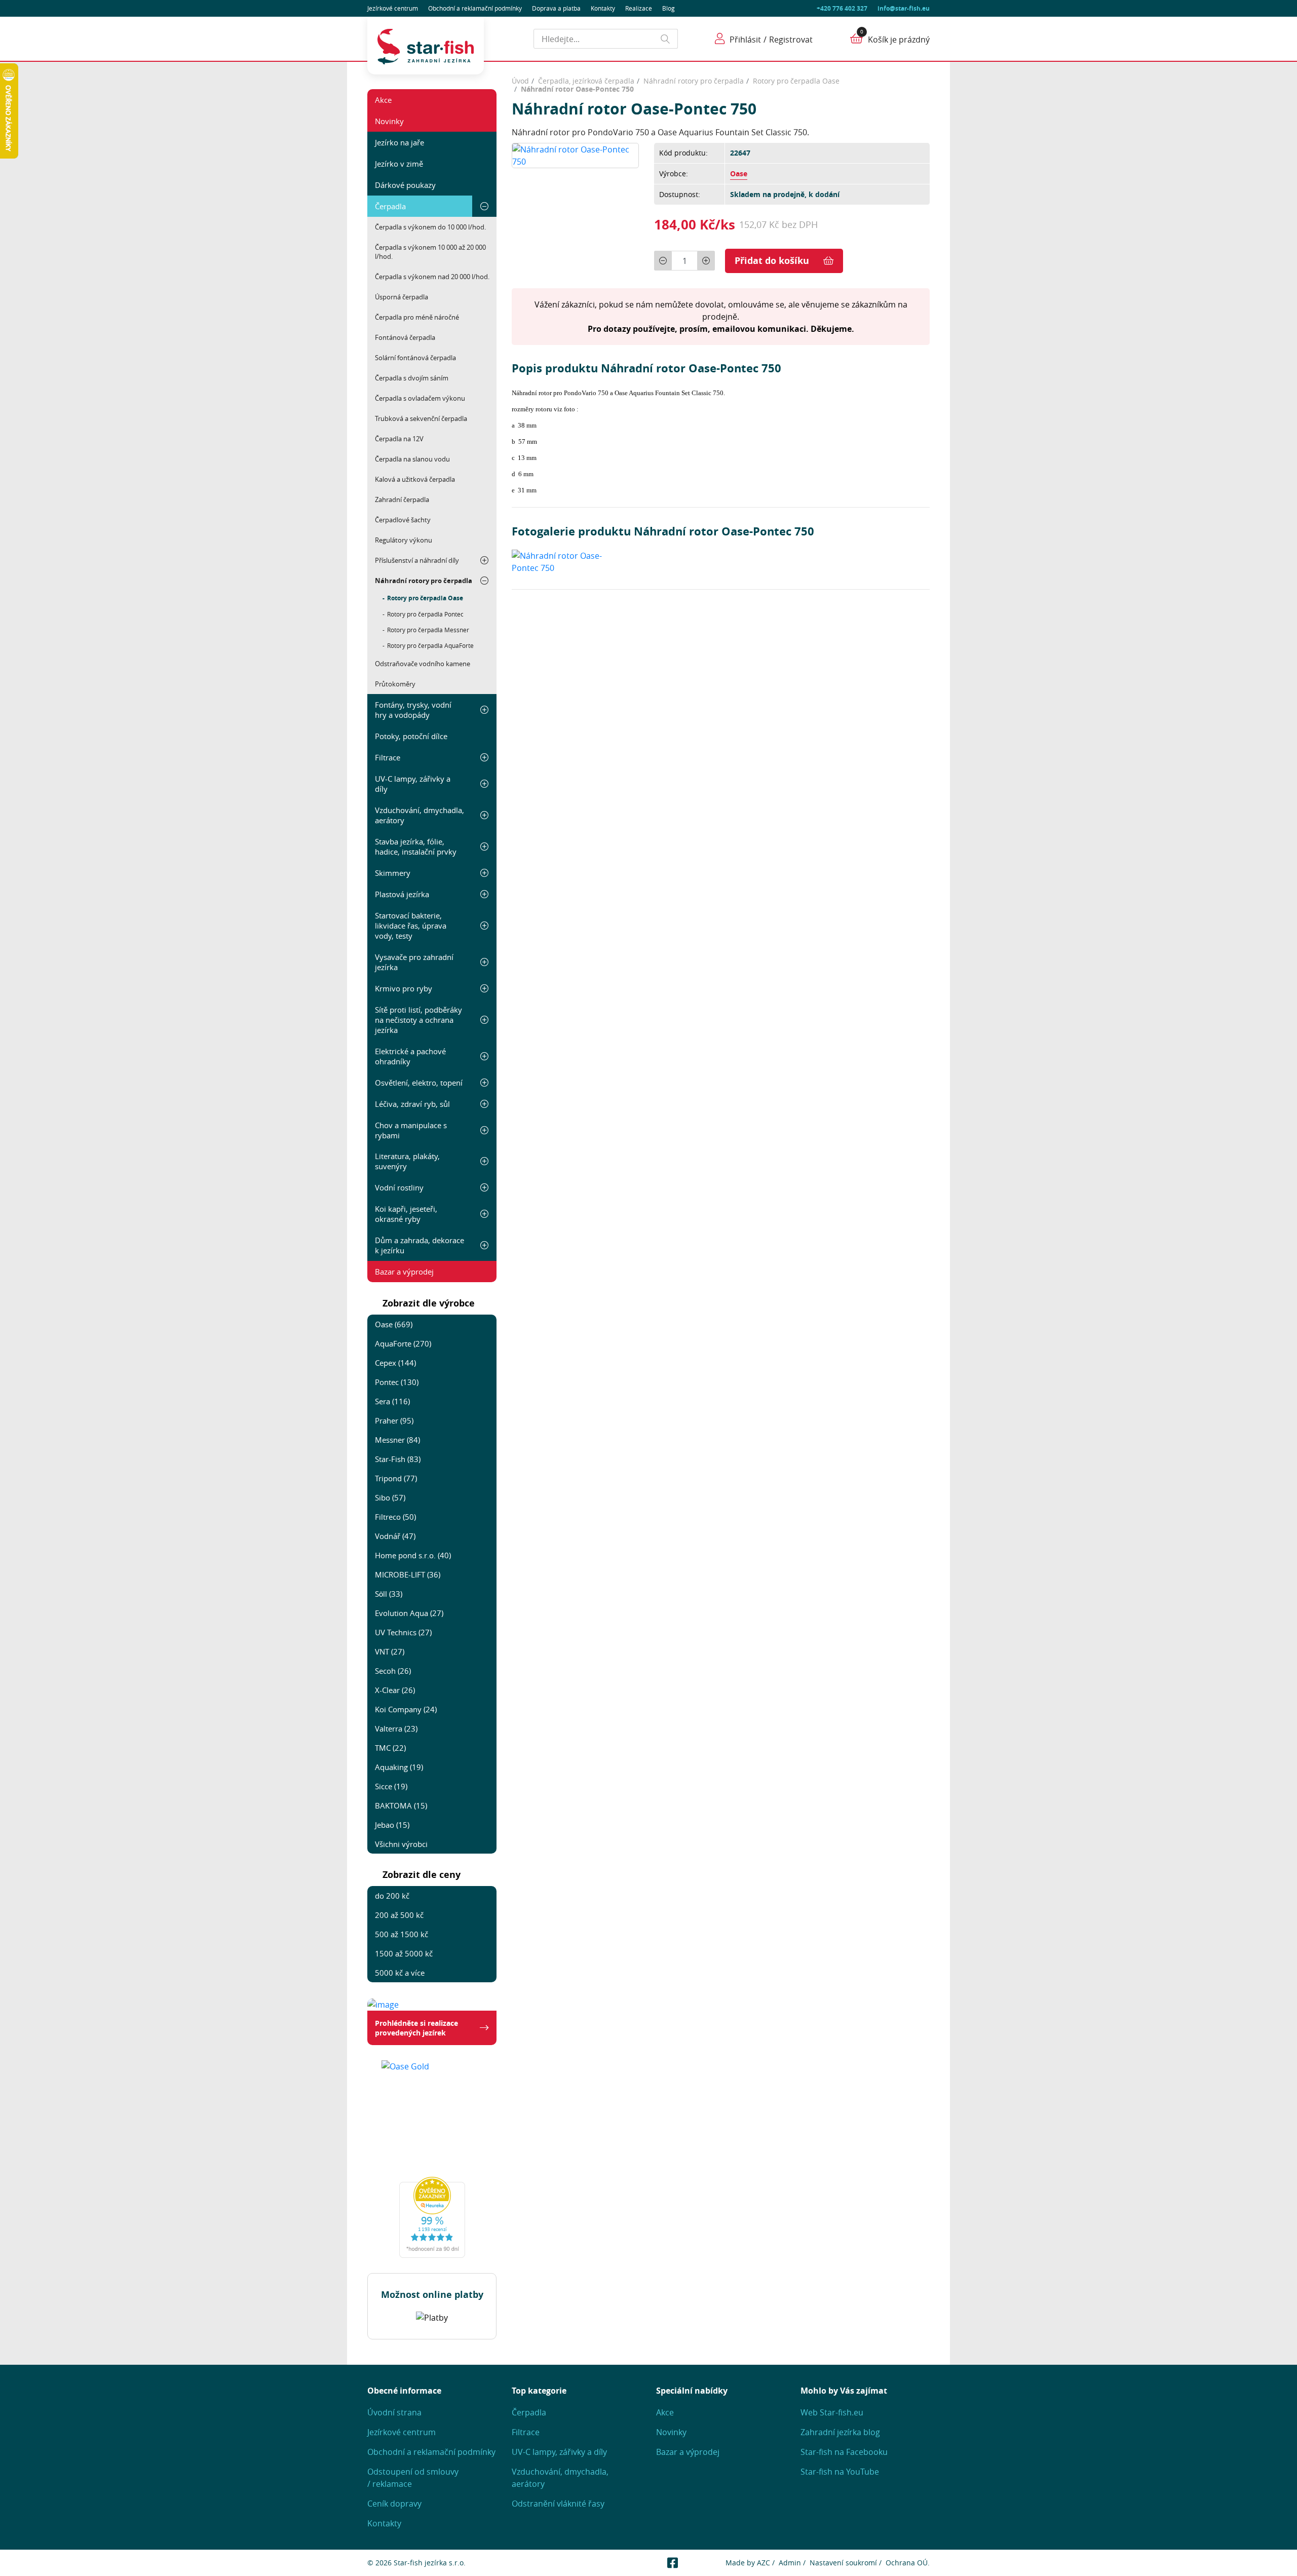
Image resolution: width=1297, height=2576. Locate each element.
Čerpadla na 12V (399, 439)
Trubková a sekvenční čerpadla (421, 418)
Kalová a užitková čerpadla (415, 479)
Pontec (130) (397, 1382)
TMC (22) (390, 1748)
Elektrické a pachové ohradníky (410, 1056)
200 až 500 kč (399, 1915)
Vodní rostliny (399, 1187)
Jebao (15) (392, 1825)
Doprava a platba (556, 8)
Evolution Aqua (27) (409, 1613)
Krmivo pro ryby (404, 988)
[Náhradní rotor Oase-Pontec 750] (575, 155)
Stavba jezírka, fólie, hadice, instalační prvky (416, 847)
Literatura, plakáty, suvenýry (407, 1161)
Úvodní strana (394, 2412)
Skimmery (393, 873)
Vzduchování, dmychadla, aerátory (419, 815)
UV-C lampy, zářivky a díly (413, 784)
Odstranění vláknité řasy (558, 2504)
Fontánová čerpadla (405, 337)
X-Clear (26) (395, 1690)
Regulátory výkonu (404, 540)
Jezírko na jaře (399, 142)
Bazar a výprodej (404, 1272)
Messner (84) (397, 1440)
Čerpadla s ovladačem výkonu (420, 398)
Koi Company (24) (406, 1709)
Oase (739, 174)
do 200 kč (392, 1896)
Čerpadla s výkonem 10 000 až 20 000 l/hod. (430, 252)
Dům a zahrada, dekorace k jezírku (419, 1245)
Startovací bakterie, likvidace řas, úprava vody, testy (411, 926)
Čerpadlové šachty (403, 520)
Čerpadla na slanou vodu (412, 459)
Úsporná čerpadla (402, 297)
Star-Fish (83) (398, 1459)
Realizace (639, 8)
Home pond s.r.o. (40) (413, 1555)
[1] (666, 39)
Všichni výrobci (401, 1844)
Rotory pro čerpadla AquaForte (430, 645)
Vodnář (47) (395, 1536)
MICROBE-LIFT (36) (408, 1574)
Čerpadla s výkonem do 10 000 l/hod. (430, 227)
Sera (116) (392, 1401)
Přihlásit (745, 40)
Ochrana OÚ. (908, 2563)
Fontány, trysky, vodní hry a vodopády (413, 710)
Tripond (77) (396, 1478)
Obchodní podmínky (475, 8)
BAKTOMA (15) (401, 1805)
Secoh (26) (393, 1671)
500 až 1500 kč (402, 1934)
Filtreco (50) (395, 1517)
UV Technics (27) (403, 1632)
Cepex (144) (395, 1363)
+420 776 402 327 (842, 8)
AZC (764, 2563)
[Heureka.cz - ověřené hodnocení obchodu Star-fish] (432, 2217)
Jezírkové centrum (393, 8)
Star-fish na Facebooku (844, 2452)
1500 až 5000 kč (404, 1953)
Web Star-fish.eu (832, 2412)
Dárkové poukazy (405, 185)
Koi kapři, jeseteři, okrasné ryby (406, 1214)
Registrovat (791, 40)
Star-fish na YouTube (840, 2472)
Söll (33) (389, 1594)
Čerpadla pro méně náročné (417, 317)
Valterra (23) (396, 1728)
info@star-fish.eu (904, 8)
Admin (790, 2563)
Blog (669, 8)
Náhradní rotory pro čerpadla (424, 581)
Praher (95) (394, 1420)
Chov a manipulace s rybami (411, 1130)
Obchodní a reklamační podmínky (431, 2452)
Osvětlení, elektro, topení (419, 1083)
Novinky (389, 121)
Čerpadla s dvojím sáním (412, 378)
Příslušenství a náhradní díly (417, 560)
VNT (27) (390, 1651)
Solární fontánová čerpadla (415, 358)
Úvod (520, 81)
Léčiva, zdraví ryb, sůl (412, 1104)
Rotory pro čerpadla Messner (428, 630)
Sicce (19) (391, 1786)
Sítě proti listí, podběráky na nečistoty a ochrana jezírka (418, 1020)
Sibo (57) (390, 1497)
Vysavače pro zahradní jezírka (414, 962)
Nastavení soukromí (843, 2563)
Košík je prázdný (899, 40)
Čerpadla (390, 206)
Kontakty (603, 8)
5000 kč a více (400, 1973)
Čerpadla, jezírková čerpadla (586, 81)
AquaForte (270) (403, 1343)
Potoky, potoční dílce (411, 736)
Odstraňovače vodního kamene (423, 664)
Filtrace (388, 757)
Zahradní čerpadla (402, 499)
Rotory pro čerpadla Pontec (425, 614)
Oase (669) (394, 1324)
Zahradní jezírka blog (840, 2432)
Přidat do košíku (772, 261)
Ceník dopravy (394, 2504)
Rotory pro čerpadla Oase (425, 598)
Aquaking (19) (399, 1767)
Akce (383, 100)
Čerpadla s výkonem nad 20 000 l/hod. (432, 277)
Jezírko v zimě (399, 164)
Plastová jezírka (402, 894)
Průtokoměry (395, 684)
